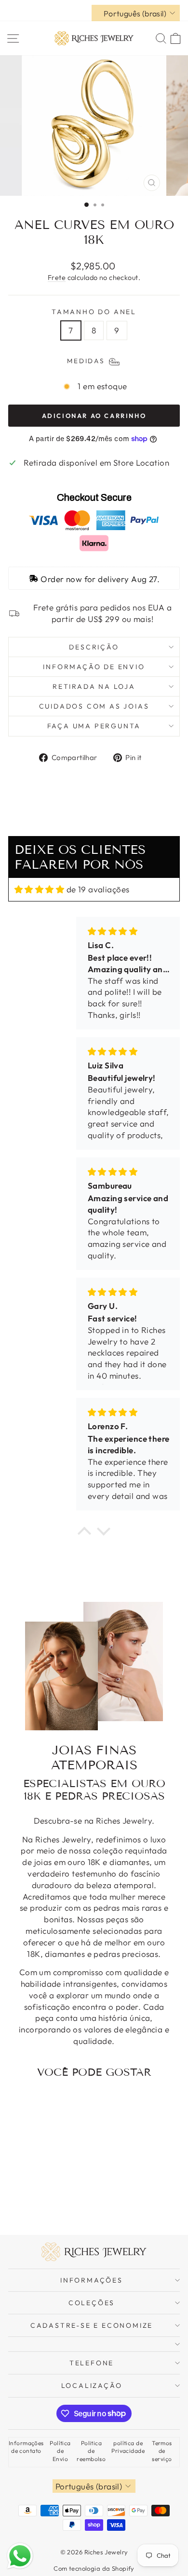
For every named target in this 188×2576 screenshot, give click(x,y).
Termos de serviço (162, 2451)
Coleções (92, 2303)
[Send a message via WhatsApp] (20, 2556)
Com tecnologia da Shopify (94, 2568)
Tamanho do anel (94, 312)
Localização (92, 2386)
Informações (92, 2280)
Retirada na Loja (94, 686)
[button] (84, 1534)
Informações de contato (26, 2447)
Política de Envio (60, 2451)
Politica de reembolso (91, 2451)
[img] (39, 889)
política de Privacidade (128, 2447)
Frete (57, 278)
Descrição (94, 647)
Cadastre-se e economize (92, 2325)
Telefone (92, 2363)
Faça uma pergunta (94, 726)
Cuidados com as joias (94, 706)
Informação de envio (94, 667)
